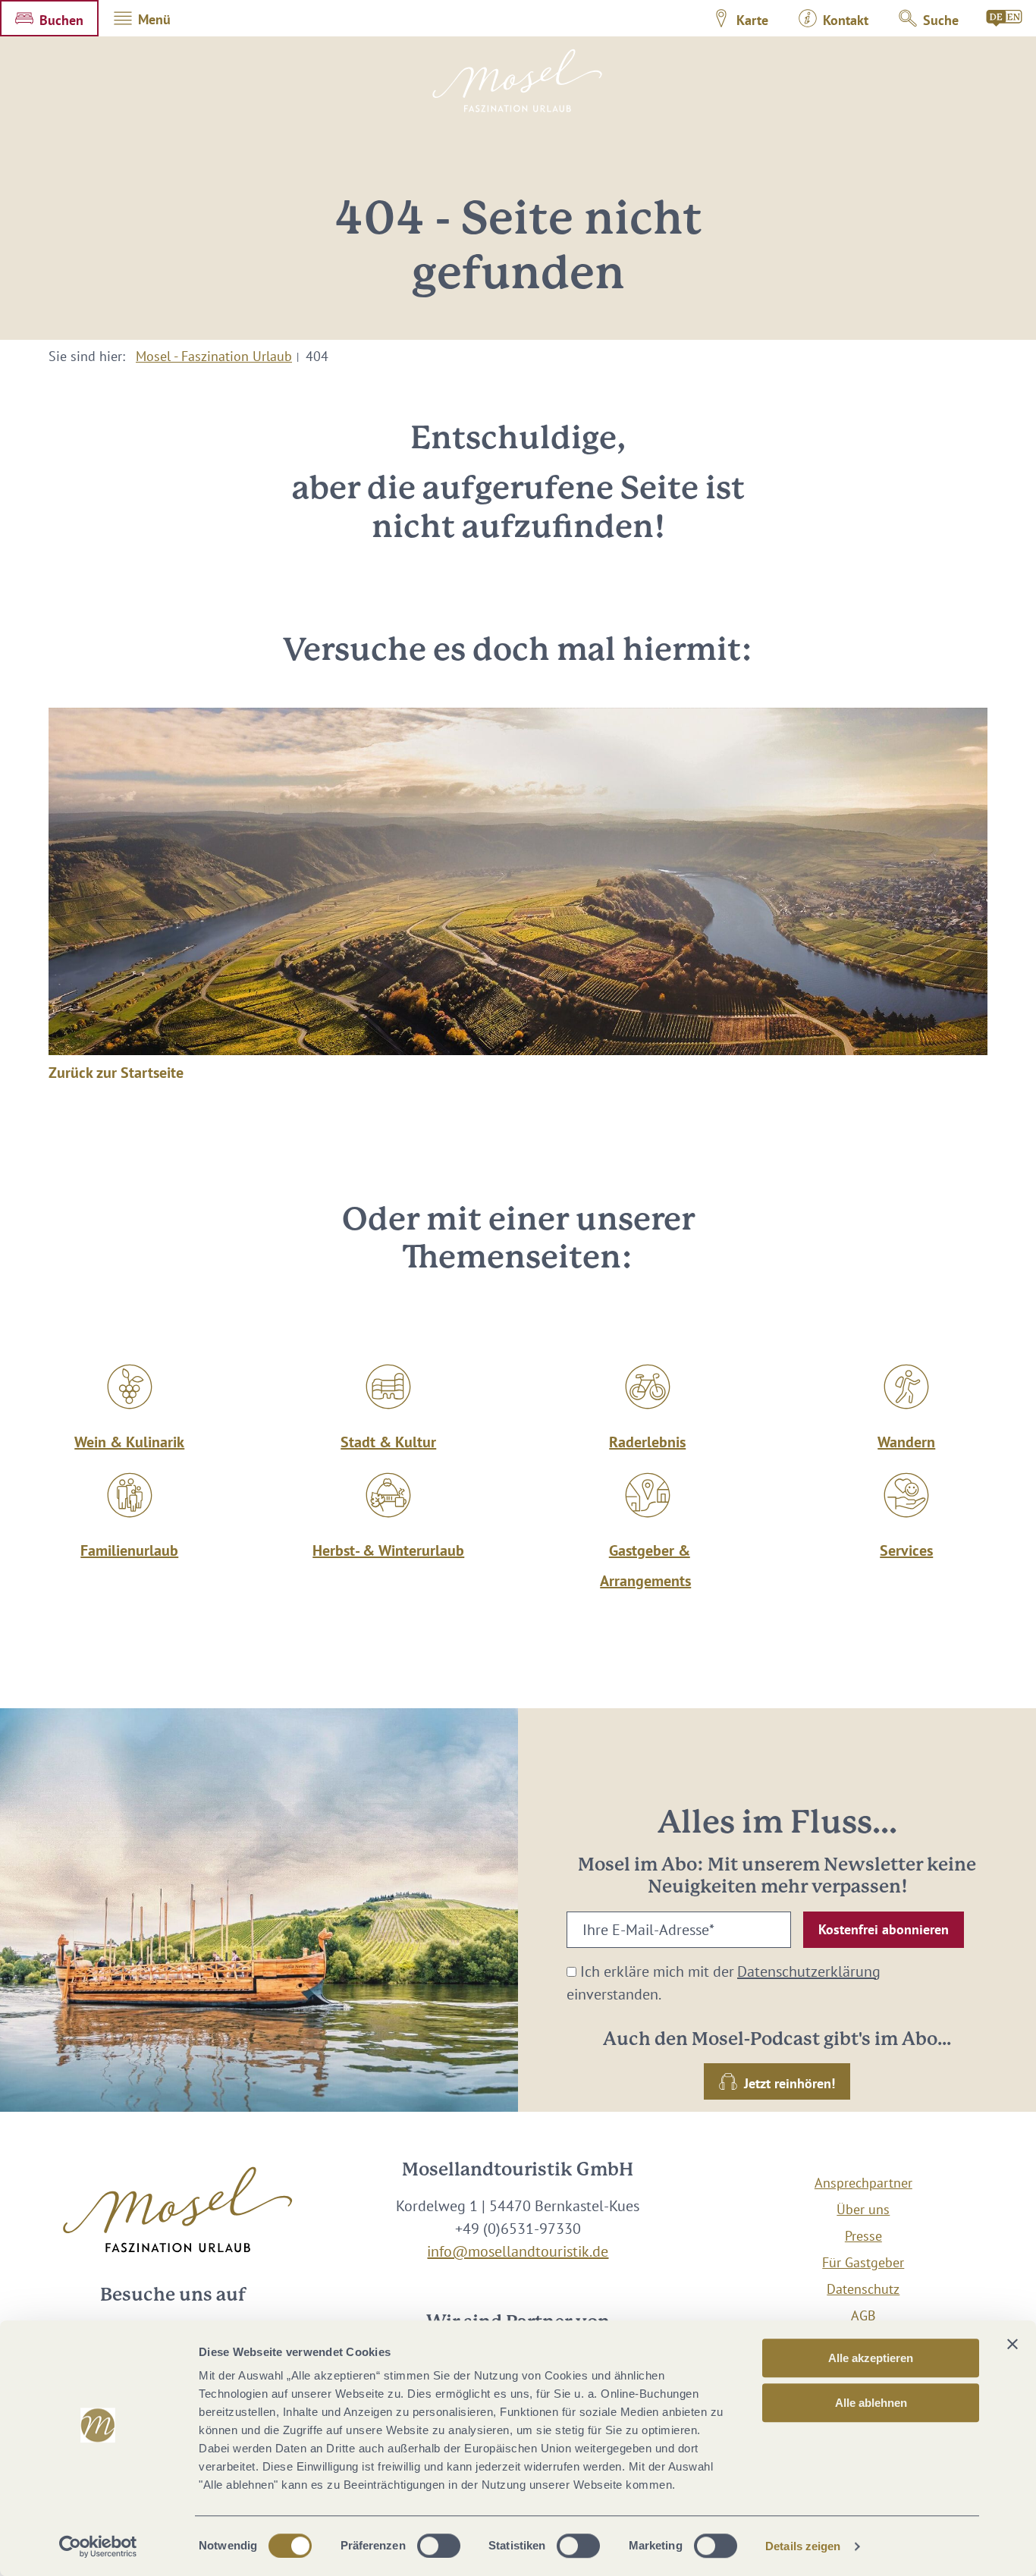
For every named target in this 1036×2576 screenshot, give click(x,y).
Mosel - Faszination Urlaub (214, 356)
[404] (1005, 18)
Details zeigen (803, 2546)
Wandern (906, 1442)
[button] (49, 18)
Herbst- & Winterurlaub (388, 1550)
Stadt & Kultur (388, 1442)
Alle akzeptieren (871, 2358)
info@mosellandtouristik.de (518, 2251)
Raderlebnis (647, 1442)
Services (906, 1550)
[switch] (439, 2546)
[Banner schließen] (1012, 2344)
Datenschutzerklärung (809, 1971)
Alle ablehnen (871, 2403)
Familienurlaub (129, 1550)
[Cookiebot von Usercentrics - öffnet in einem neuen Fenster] (98, 2546)
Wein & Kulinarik (129, 1442)
